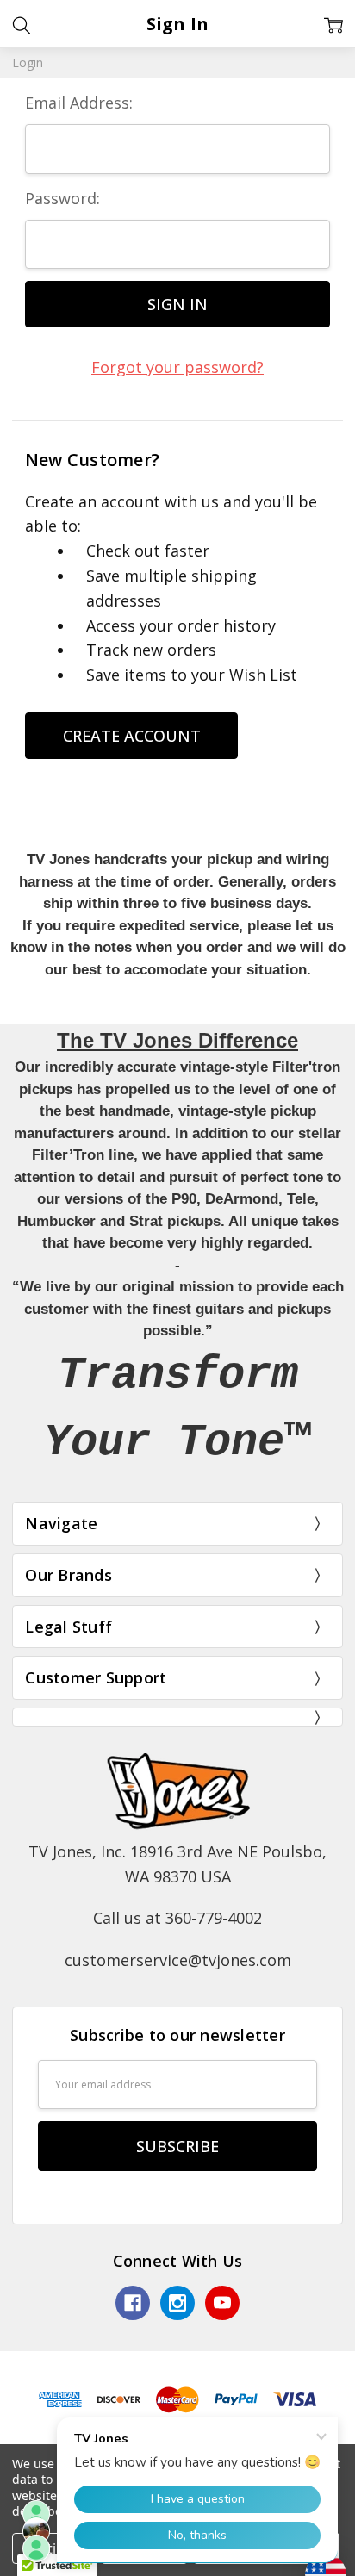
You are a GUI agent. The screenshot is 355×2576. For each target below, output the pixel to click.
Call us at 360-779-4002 (177, 1918)
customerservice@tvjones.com (178, 1960)
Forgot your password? (177, 367)
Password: (62, 198)
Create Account (132, 736)
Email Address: (79, 103)
